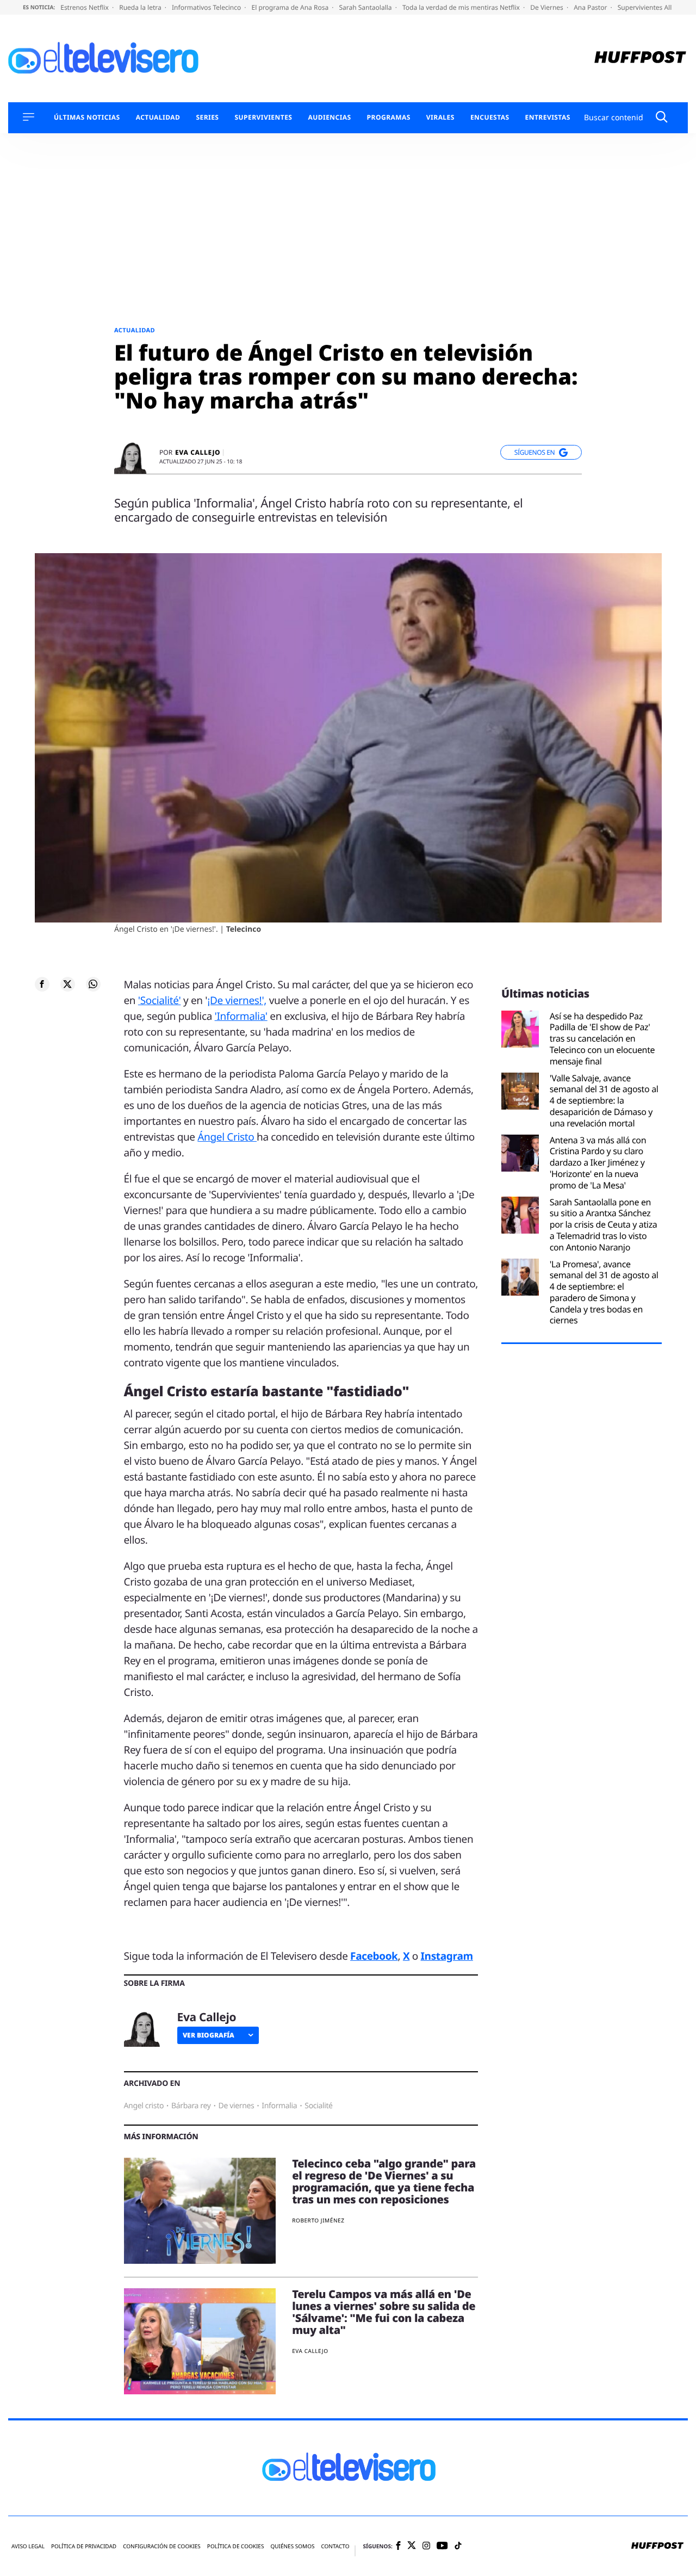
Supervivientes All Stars (654, 7)
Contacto (335, 2546)
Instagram (447, 1956)
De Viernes (548, 7)
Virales (440, 117)
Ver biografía (209, 2035)
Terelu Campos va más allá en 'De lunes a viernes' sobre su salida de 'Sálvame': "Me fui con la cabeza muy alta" (384, 2312)
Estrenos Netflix (85, 7)
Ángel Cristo (227, 1137)
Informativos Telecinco (207, 7)
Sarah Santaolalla (366, 7)
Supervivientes (263, 117)
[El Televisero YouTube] (442, 2546)
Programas (389, 117)
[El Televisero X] (412, 2546)
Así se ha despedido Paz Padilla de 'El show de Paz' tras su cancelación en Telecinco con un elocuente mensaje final (602, 1039)
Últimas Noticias (87, 117)
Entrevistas (548, 117)
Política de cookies (236, 2546)
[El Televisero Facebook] (398, 2546)
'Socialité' (160, 1000)
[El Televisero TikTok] (458, 2546)
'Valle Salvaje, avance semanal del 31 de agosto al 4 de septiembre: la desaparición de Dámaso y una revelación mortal (604, 1101)
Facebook (374, 1956)
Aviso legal (28, 2546)
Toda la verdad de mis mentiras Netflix (462, 7)
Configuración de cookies (162, 2546)
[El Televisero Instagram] (426, 2546)
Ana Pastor (591, 7)
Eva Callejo (198, 453)
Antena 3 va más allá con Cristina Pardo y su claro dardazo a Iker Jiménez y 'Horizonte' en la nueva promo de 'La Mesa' (598, 1163)
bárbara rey (191, 2106)
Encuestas (490, 117)
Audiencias (329, 117)
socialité (318, 2106)
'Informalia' (241, 1016)
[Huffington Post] (640, 58)
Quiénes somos (292, 2546)
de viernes (237, 2106)
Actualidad (158, 117)
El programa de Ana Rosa (291, 7)
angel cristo (144, 2106)
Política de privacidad (84, 2546)
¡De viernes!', (237, 1000)
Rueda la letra (141, 7)
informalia (279, 2106)
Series (207, 117)
